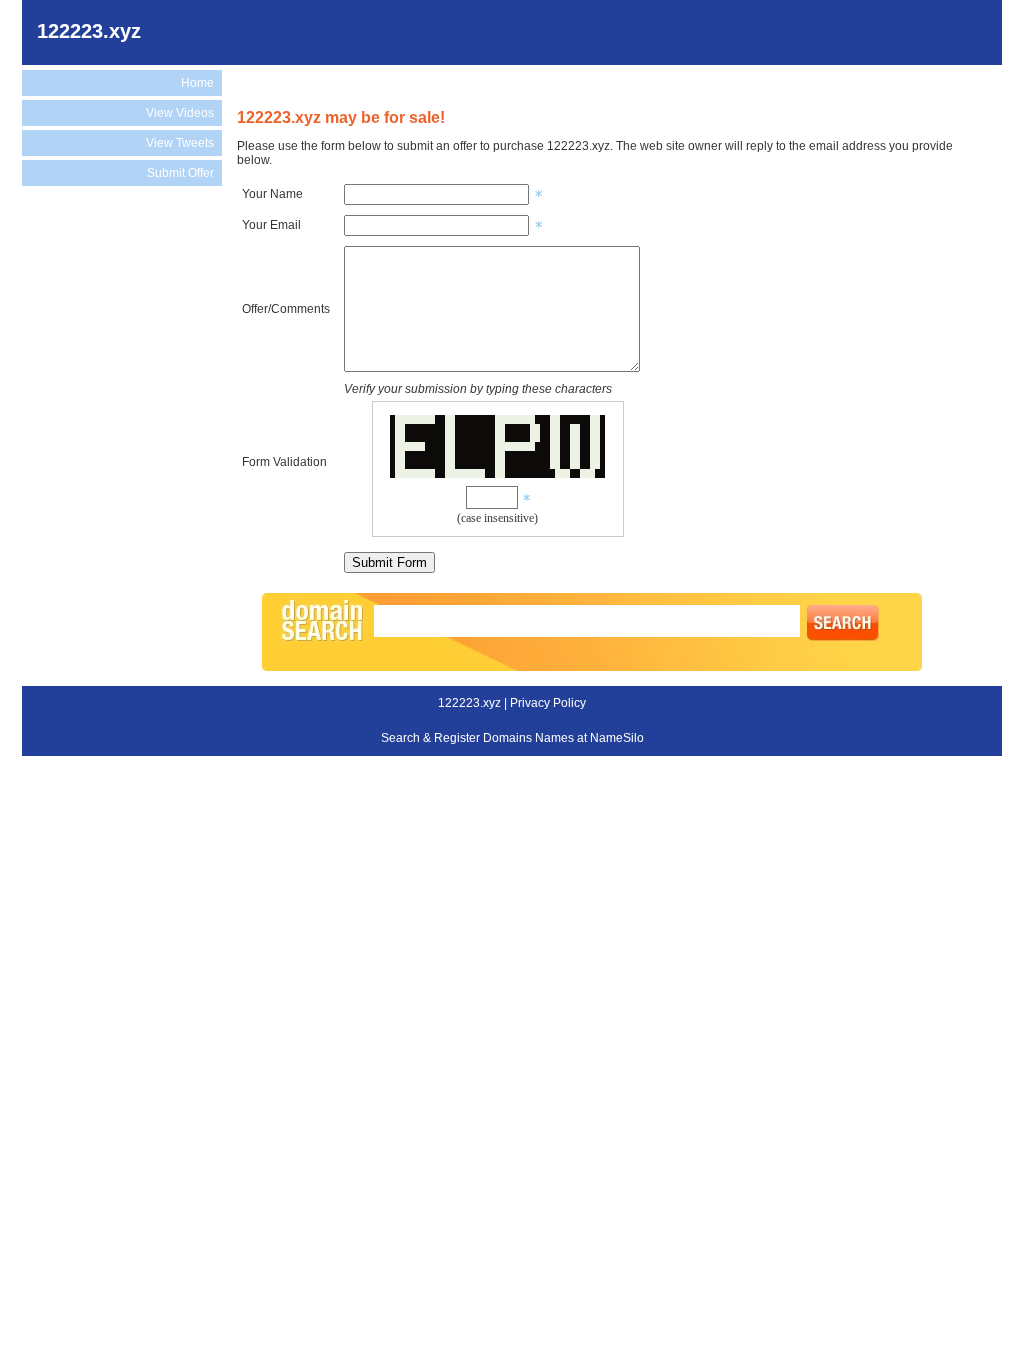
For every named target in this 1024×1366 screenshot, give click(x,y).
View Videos (180, 113)
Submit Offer (180, 173)
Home (197, 83)
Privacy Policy (548, 703)
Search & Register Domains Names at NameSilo (512, 738)
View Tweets (180, 143)
